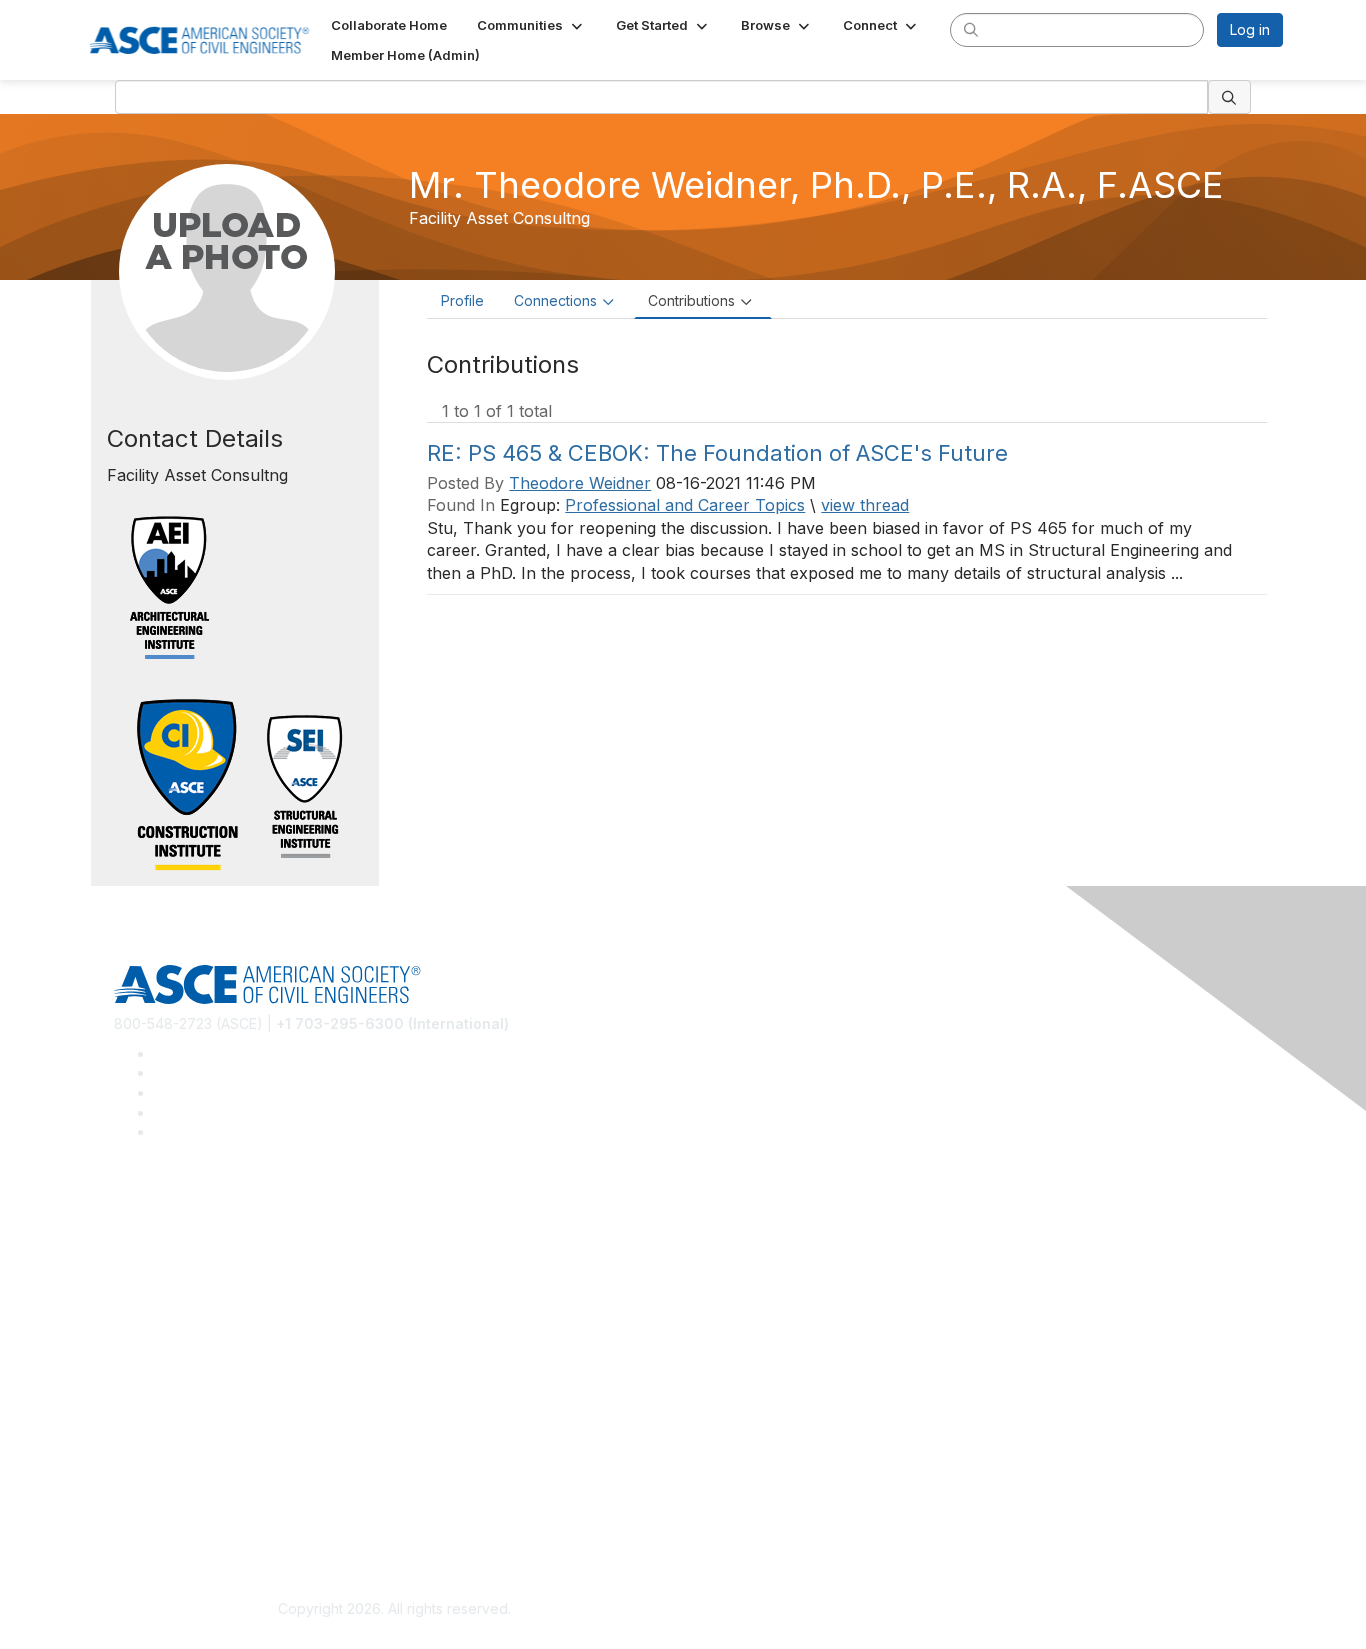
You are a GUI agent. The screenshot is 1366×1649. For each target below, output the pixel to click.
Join (128, 1347)
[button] (531, 25)
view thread (865, 505)
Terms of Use (158, 1514)
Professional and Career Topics (685, 505)
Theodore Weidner (580, 483)
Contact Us (150, 1406)
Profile (462, 300)
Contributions (691, 300)
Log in (1250, 29)
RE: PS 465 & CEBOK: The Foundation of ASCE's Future (717, 453)
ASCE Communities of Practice (213, 1269)
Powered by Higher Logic (971, 1610)
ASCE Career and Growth (197, 1239)
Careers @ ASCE (169, 1210)
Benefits (141, 1377)
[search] (971, 29)
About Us (144, 1485)
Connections (555, 300)
